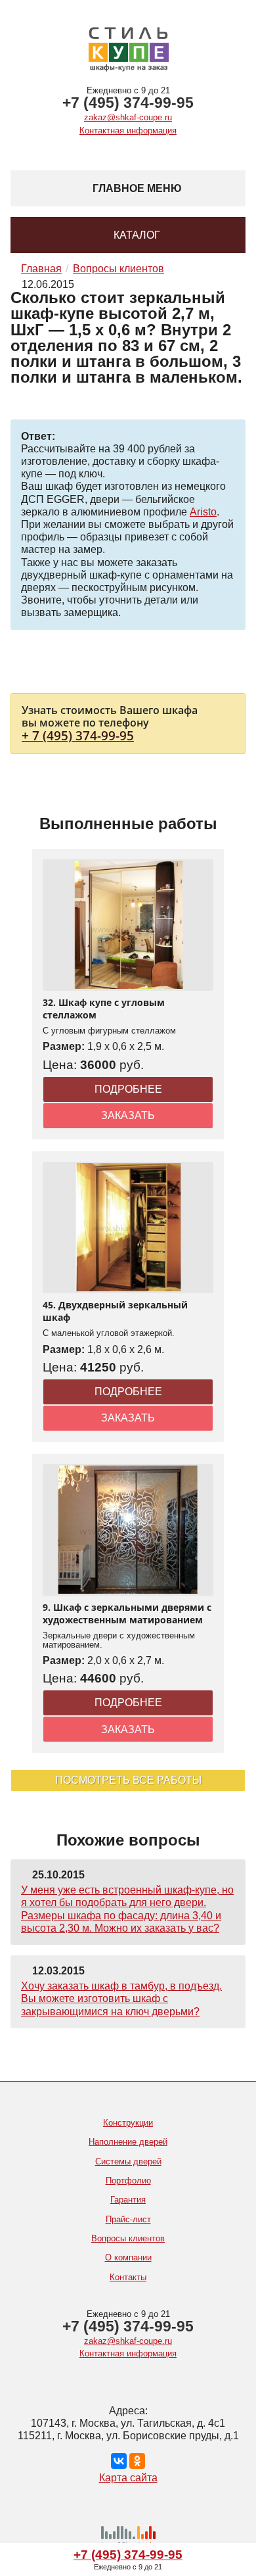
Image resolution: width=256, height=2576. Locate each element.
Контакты (128, 2277)
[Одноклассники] (137, 2461)
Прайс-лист (128, 2219)
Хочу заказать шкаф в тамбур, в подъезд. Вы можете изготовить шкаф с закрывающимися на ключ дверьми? (121, 1998)
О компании (128, 2257)
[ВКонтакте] (119, 2461)
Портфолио (128, 2181)
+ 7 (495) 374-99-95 (78, 735)
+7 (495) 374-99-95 (128, 103)
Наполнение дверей (128, 2142)
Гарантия (128, 2200)
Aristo (203, 512)
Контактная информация (128, 131)
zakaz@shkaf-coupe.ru (128, 117)
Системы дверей (128, 2161)
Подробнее (128, 1089)
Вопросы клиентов (128, 2238)
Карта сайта (128, 2478)
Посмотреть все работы (128, 1780)
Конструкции (128, 2123)
